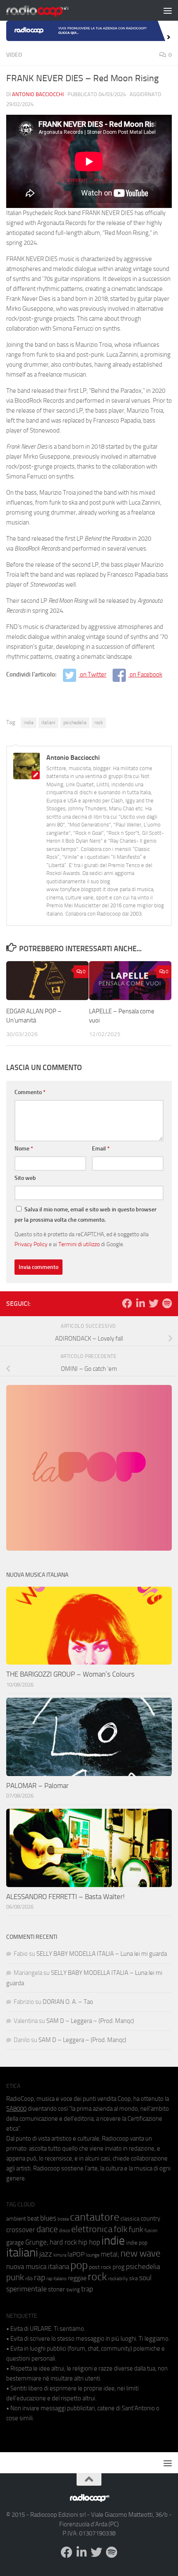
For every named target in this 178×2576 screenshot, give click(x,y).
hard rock (63, 2242)
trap (87, 2289)
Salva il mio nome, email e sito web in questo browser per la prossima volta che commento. (85, 1215)
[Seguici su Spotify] (167, 1303)
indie (29, 723)
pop (79, 2265)
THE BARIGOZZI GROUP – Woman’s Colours (70, 1674)
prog (119, 2267)
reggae (77, 2278)
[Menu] (168, 10)
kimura (60, 2255)
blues (48, 2218)
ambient (16, 2219)
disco (65, 2230)
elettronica (92, 2229)
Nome (24, 1149)
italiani (48, 723)
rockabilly (118, 2279)
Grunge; (37, 2242)
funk (136, 2230)
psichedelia (75, 723)
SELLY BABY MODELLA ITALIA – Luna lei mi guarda (102, 1954)
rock (99, 723)
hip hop (89, 2242)
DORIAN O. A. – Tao (68, 2002)
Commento (30, 1092)
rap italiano (57, 2279)
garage (15, 2243)
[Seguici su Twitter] (154, 1303)
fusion (151, 2230)
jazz (46, 2254)
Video (14, 55)
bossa (63, 2219)
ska (133, 2278)
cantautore (95, 2217)
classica (130, 2219)
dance (47, 2229)
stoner (57, 2289)
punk (15, 2277)
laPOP (76, 2255)
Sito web (25, 1178)
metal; (110, 2254)
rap (40, 2278)
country (150, 2218)
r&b (29, 2278)
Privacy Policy (31, 1244)
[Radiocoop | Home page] (48, 10)
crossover (21, 2230)
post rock (100, 2267)
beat (33, 2218)
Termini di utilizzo (79, 1244)
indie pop (137, 2243)
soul (145, 2278)
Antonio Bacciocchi (38, 94)
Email (101, 1149)
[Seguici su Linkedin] (140, 1303)
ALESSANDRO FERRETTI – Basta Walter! (65, 1897)
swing (73, 2290)
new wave (141, 2253)
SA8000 (16, 2109)
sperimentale (26, 2289)
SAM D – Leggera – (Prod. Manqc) (90, 2021)
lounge (93, 2255)
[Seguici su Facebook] (127, 1303)
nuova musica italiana (38, 2267)
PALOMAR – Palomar (37, 1786)
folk (121, 2229)
